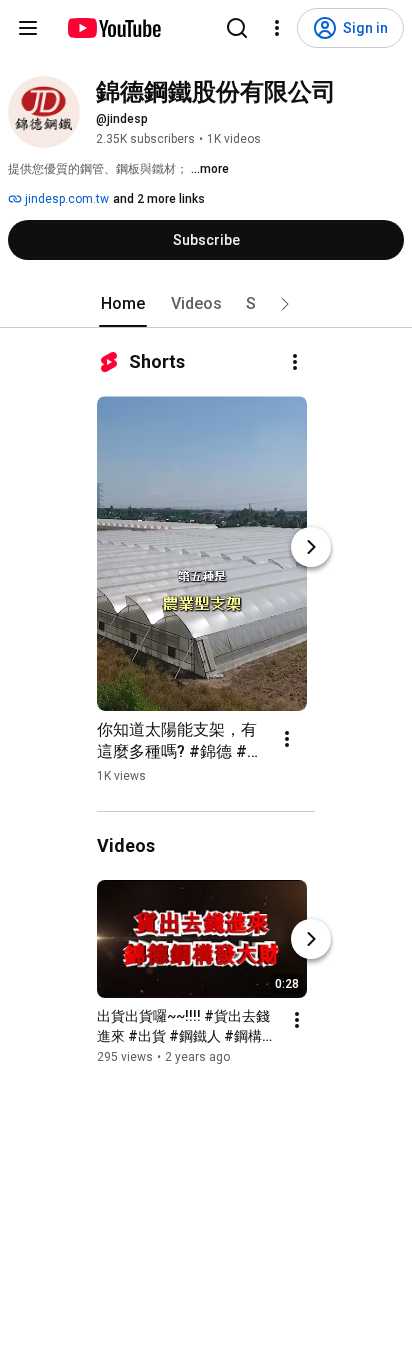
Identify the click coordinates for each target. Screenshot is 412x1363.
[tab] (123, 304)
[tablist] (206, 304)
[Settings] (277, 28)
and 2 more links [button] (159, 199)
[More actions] (295, 362)
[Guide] (28, 28)
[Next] (311, 547)
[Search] (237, 28)
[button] (285, 304)
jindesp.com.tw (65, 199)
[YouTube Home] (113, 28)
